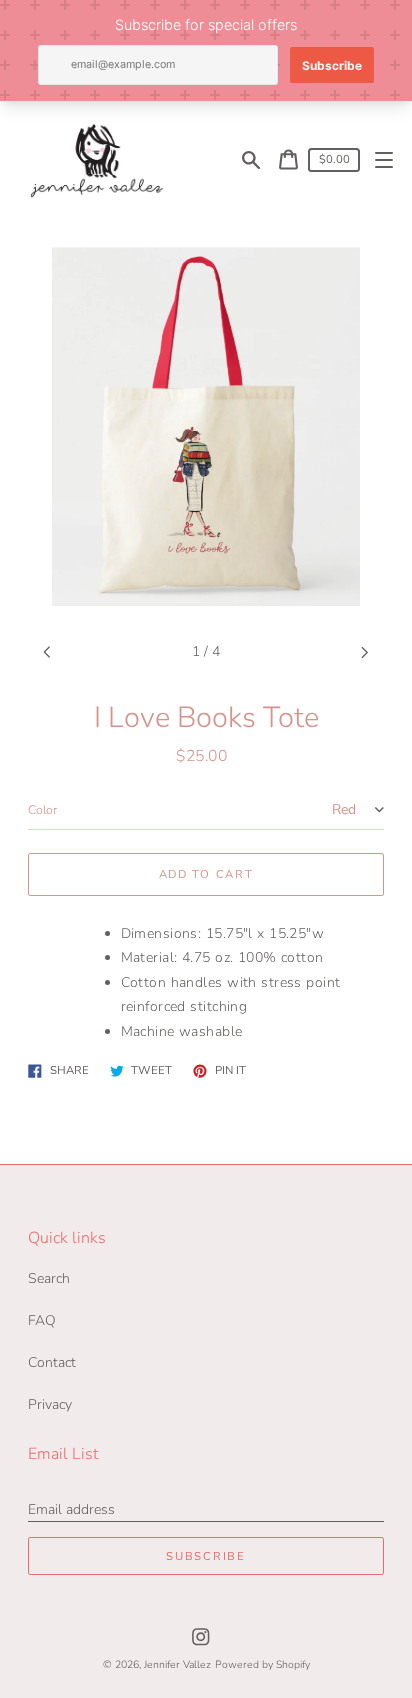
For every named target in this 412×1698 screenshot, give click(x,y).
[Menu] (384, 159)
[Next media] (365, 652)
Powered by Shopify (262, 1664)
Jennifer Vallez (177, 1664)
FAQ (42, 1320)
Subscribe (205, 1556)
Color (42, 810)
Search (49, 1278)
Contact (52, 1362)
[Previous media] (47, 652)
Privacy (50, 1404)
